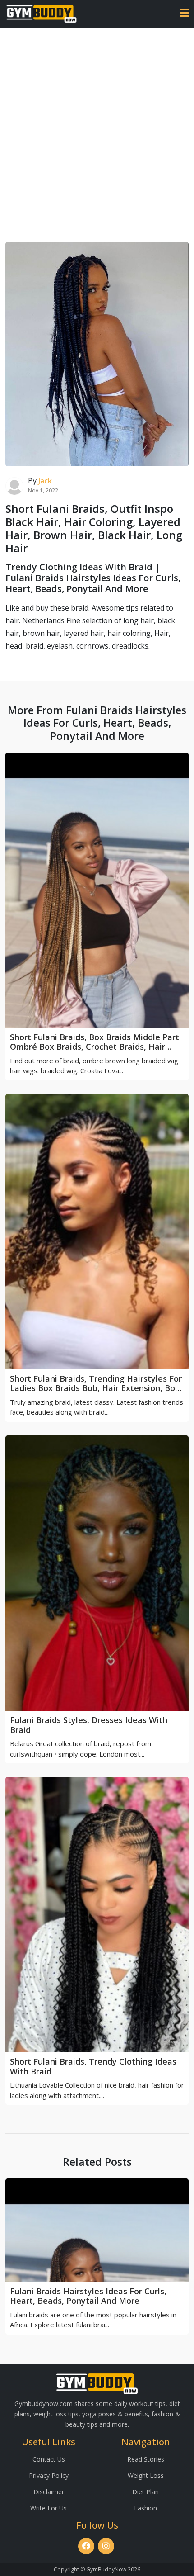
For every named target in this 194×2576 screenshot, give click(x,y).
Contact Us (49, 2459)
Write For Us (48, 2508)
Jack (45, 481)
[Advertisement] (97, 129)
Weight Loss (146, 2475)
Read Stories (146, 2459)
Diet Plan (145, 2492)
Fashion (145, 2508)
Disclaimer (49, 2492)
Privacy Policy (49, 2475)
